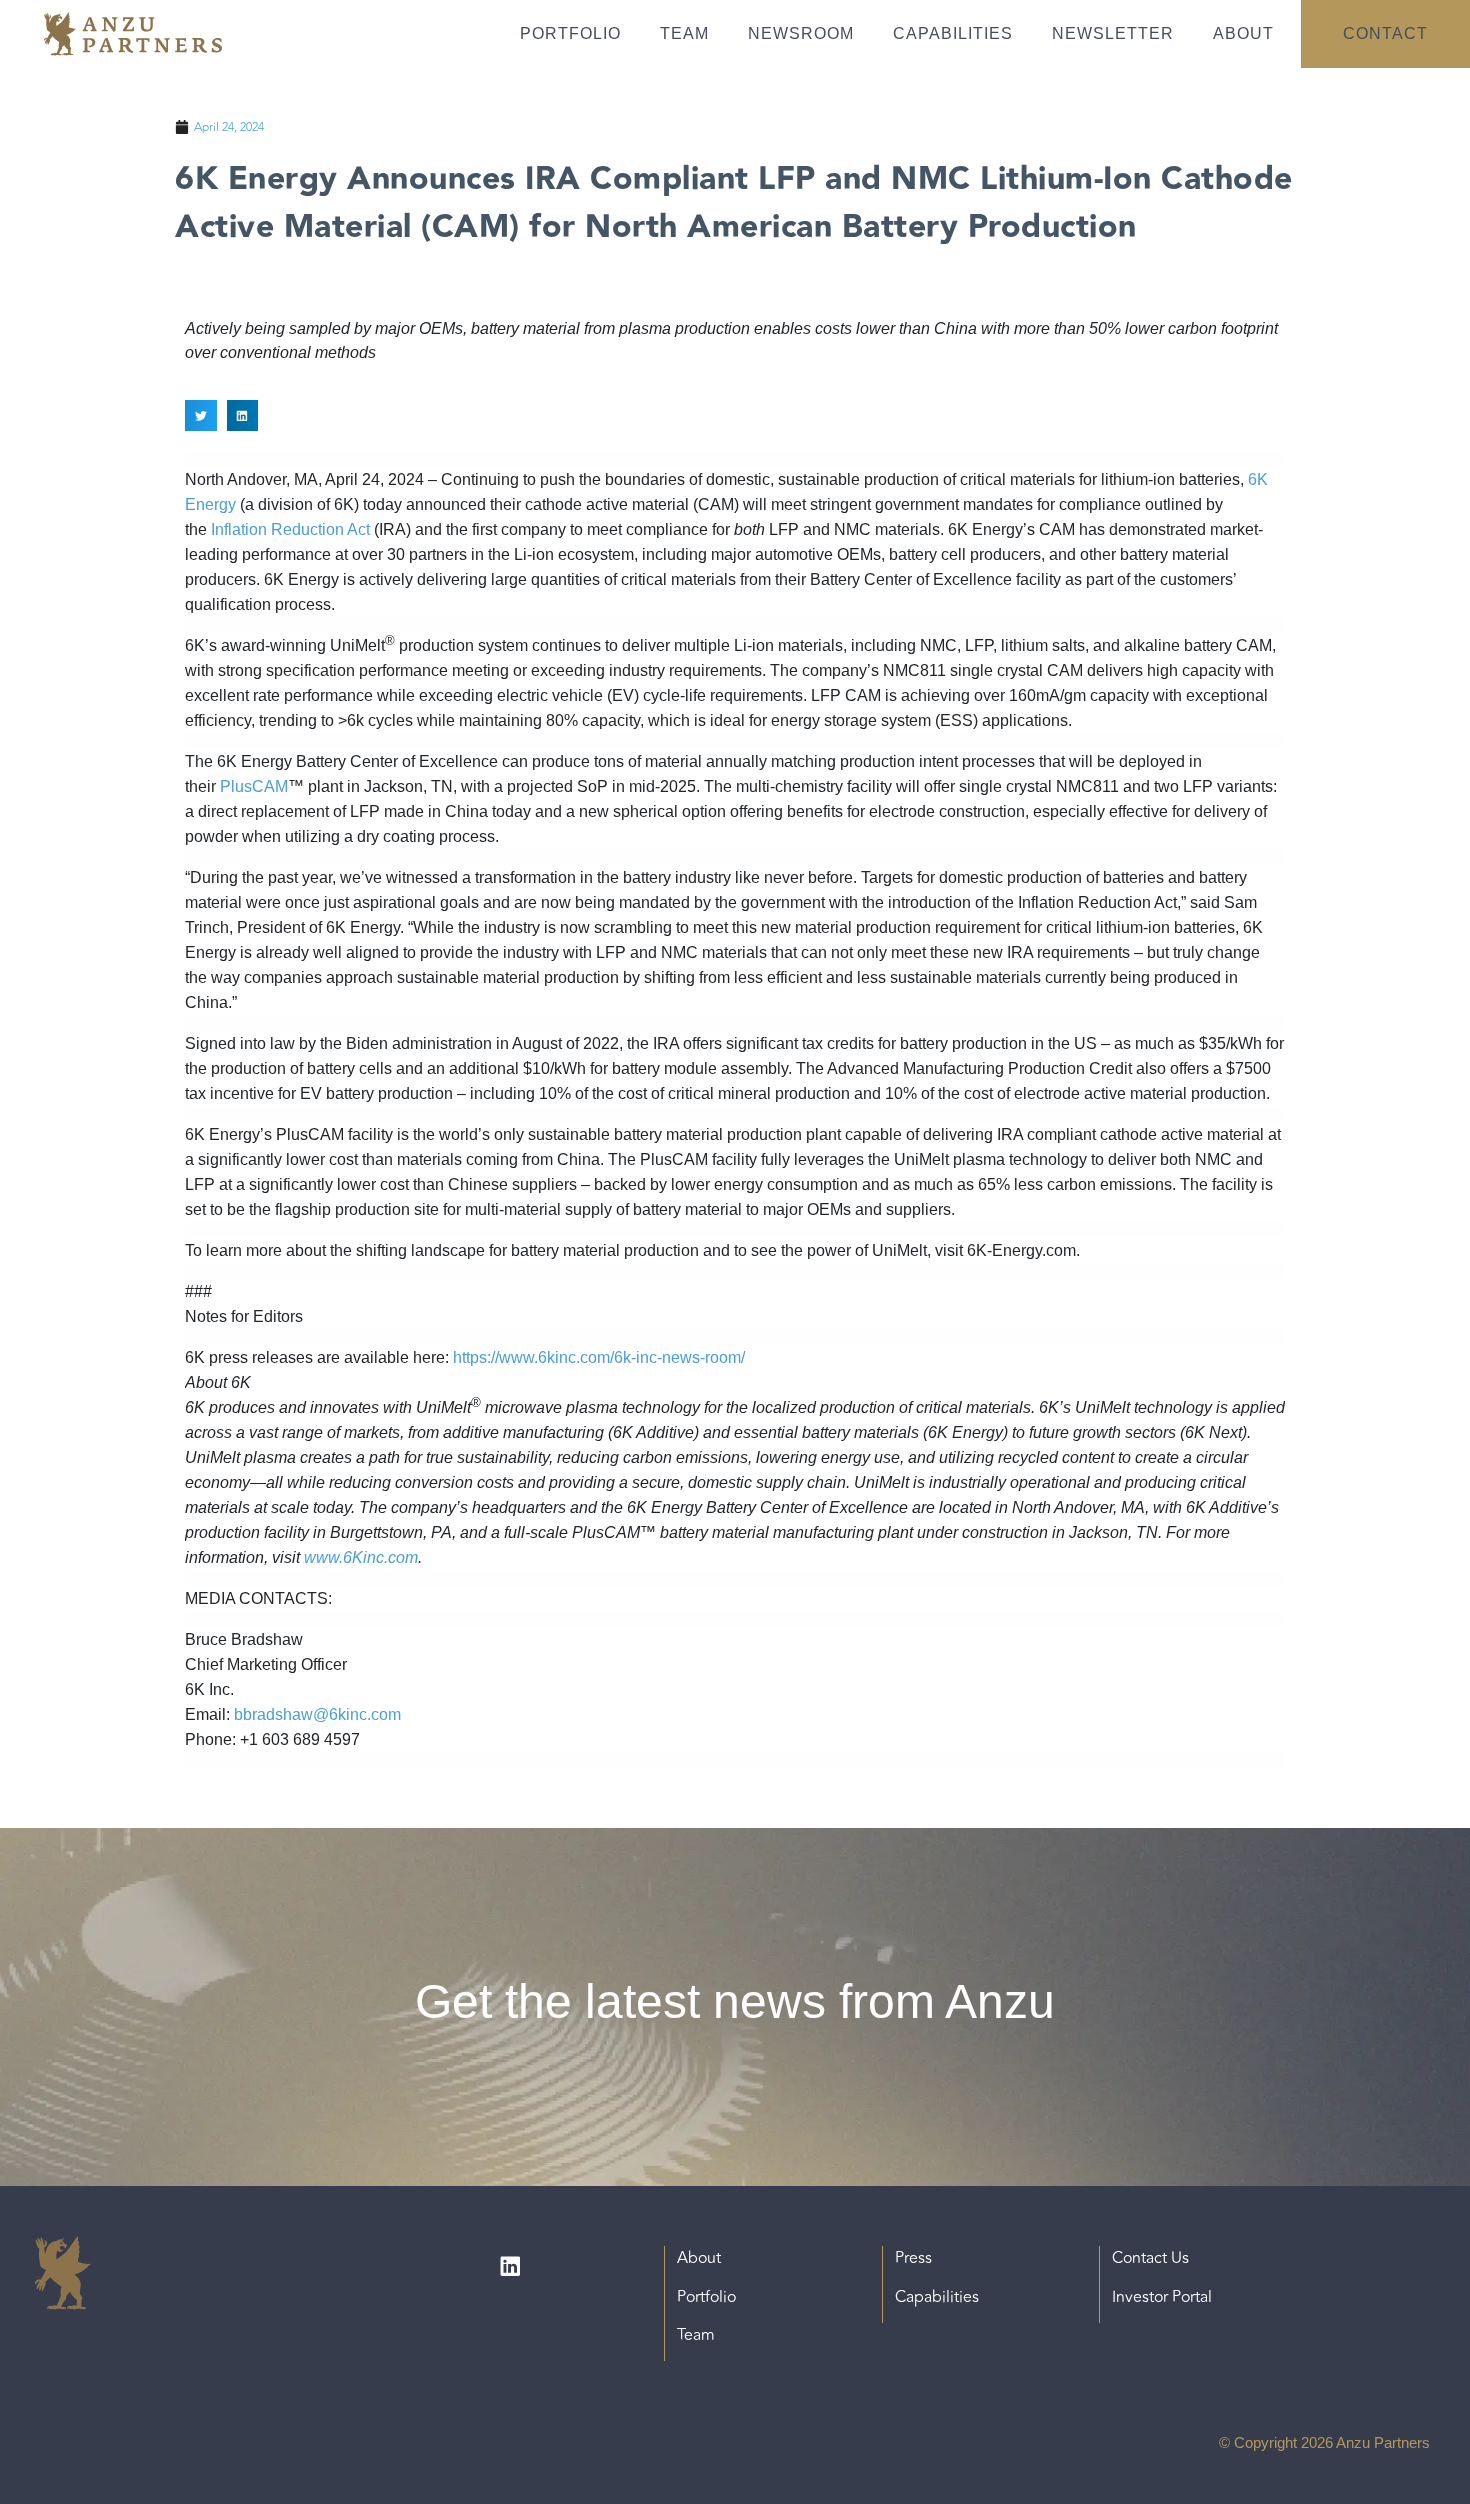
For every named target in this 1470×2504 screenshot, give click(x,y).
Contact (1385, 33)
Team (684, 33)
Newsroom (801, 33)
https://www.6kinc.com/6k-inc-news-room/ (599, 1357)
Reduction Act (318, 529)
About (1243, 33)
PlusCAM (254, 786)
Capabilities (953, 33)
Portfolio (570, 33)
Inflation (239, 529)
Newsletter (1113, 33)
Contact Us (1150, 2258)
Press (913, 2258)
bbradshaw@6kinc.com (317, 1714)
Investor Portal (1162, 2297)
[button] (201, 416)
